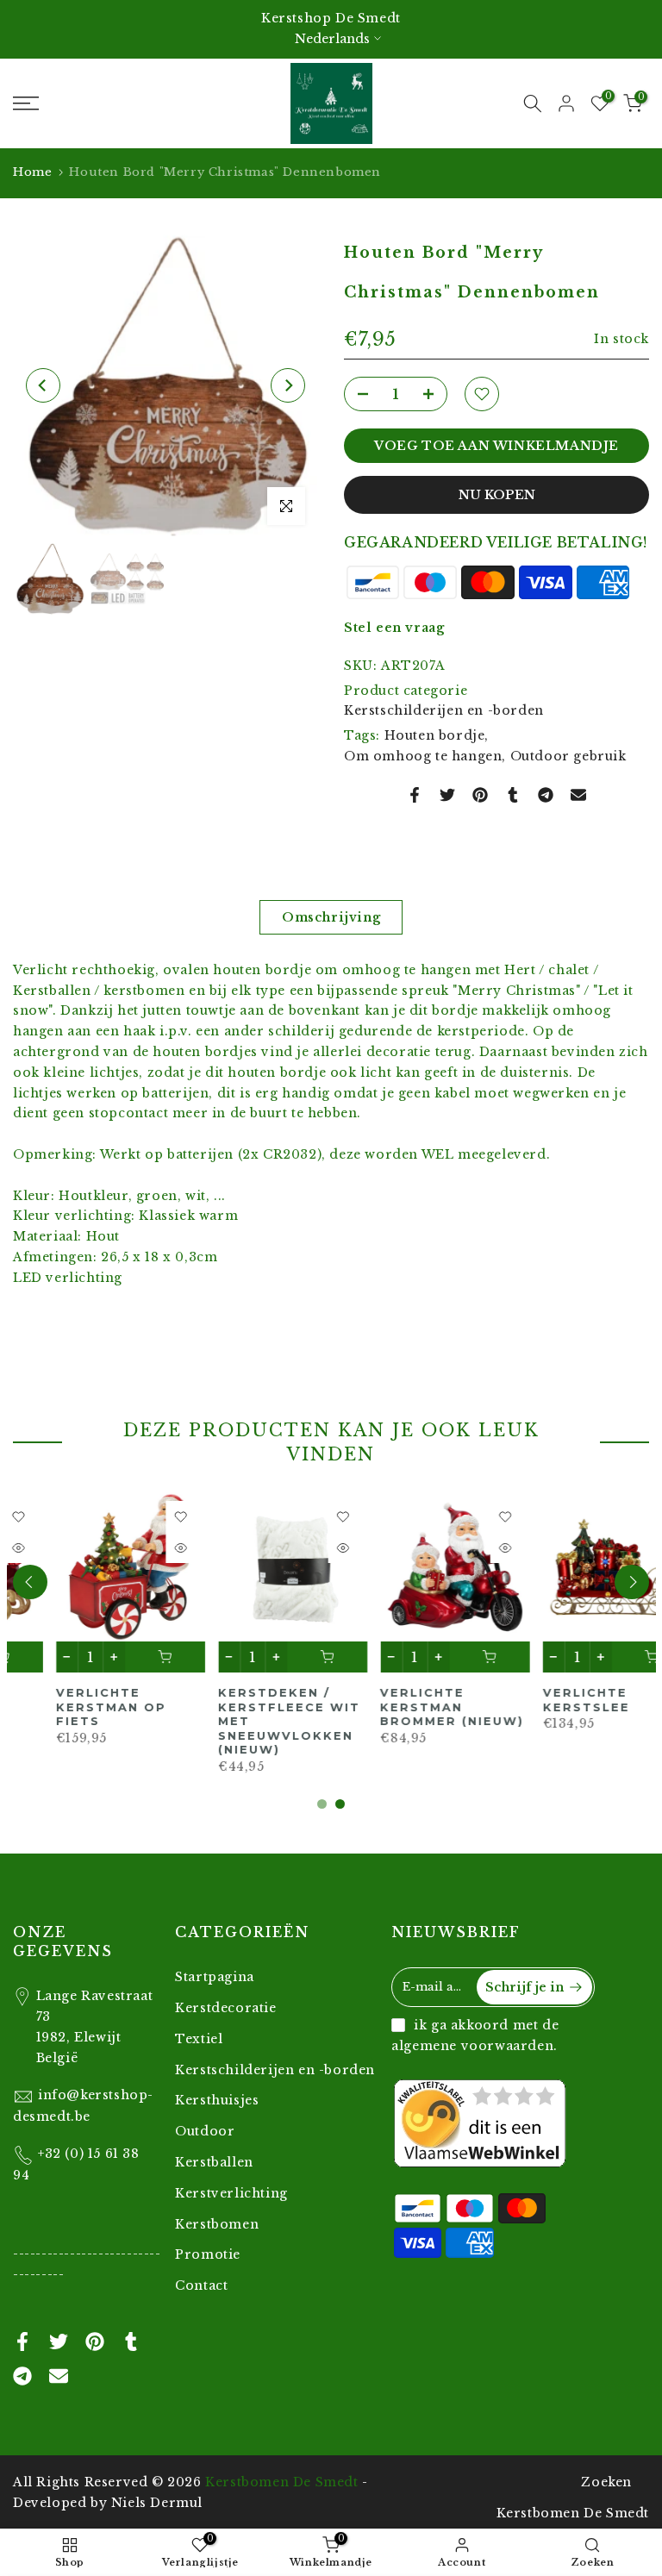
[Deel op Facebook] (415, 795)
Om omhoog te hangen (423, 756)
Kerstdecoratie (225, 2008)
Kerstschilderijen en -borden (444, 710)
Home (32, 172)
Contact (201, 2285)
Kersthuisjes (217, 2100)
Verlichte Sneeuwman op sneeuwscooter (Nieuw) (569, 1714)
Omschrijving (331, 916)
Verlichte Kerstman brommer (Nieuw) (247, 1707)
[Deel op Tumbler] (513, 795)
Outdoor (205, 2131)
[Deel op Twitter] (447, 795)
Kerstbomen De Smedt (281, 2482)
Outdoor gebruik (568, 756)
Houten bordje (435, 735)
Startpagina (215, 1977)
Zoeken (606, 2482)
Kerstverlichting (231, 2193)
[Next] (288, 385)
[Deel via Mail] (578, 795)
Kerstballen (214, 2162)
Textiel (199, 2039)
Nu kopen (497, 495)
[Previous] (43, 385)
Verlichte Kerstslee (381, 1700)
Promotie (208, 2254)
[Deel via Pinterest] (480, 795)
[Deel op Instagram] (546, 795)
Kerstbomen (217, 2224)
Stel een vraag (394, 628)
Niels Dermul (157, 2503)
